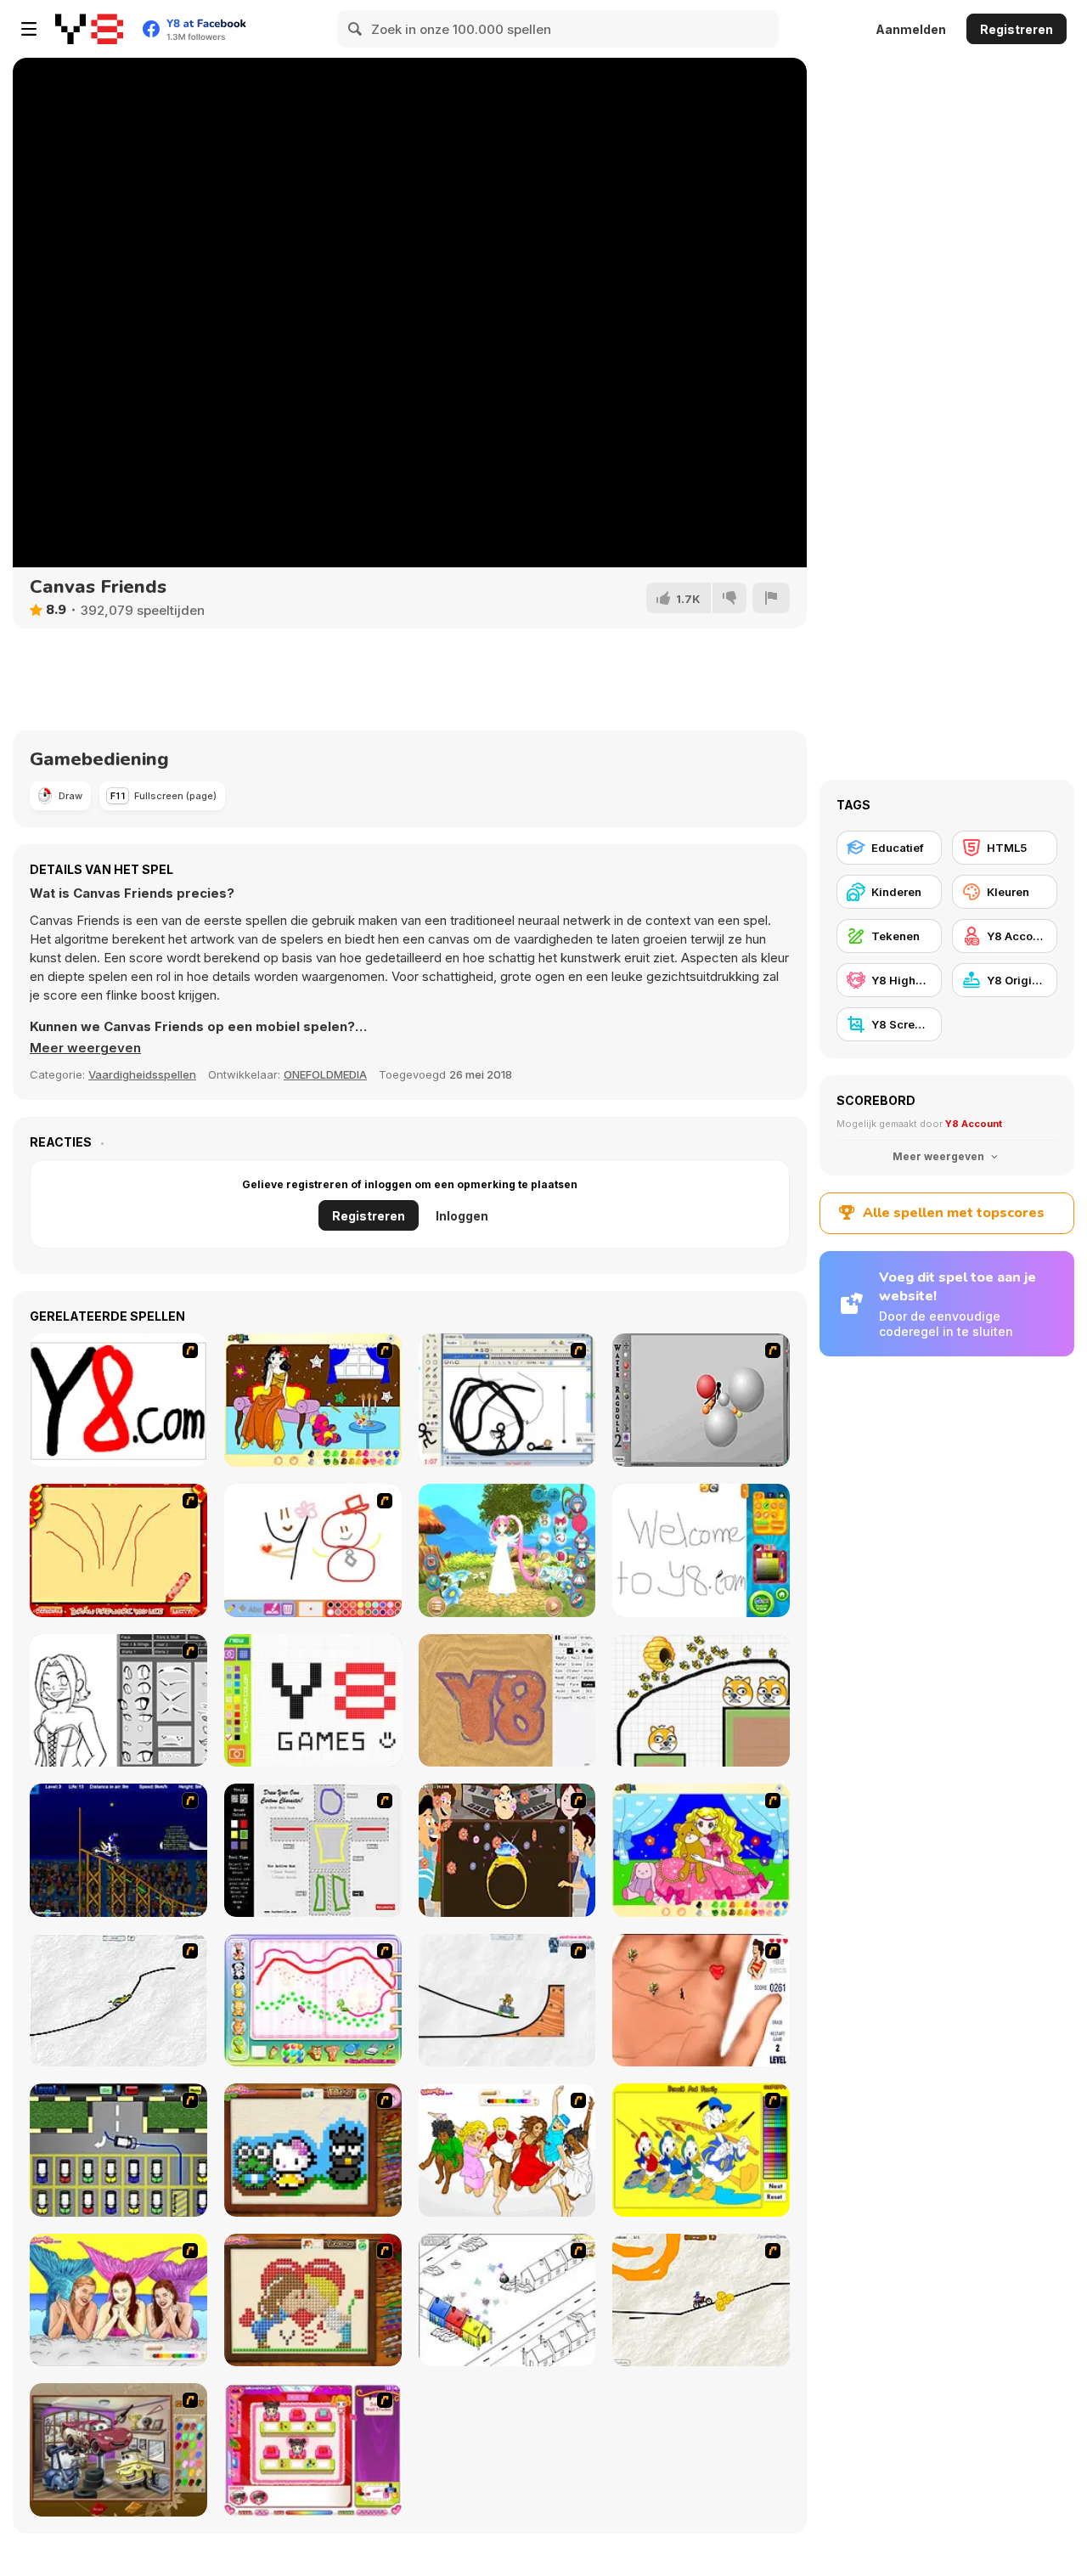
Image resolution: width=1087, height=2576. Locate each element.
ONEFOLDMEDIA (325, 1074)
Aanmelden (911, 29)
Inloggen (462, 1216)
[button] (85, 1048)
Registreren (1017, 29)
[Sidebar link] (29, 29)
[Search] (356, 29)
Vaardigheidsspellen (142, 1074)
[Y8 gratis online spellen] (89, 29)
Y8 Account (974, 1124)
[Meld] (771, 598)
